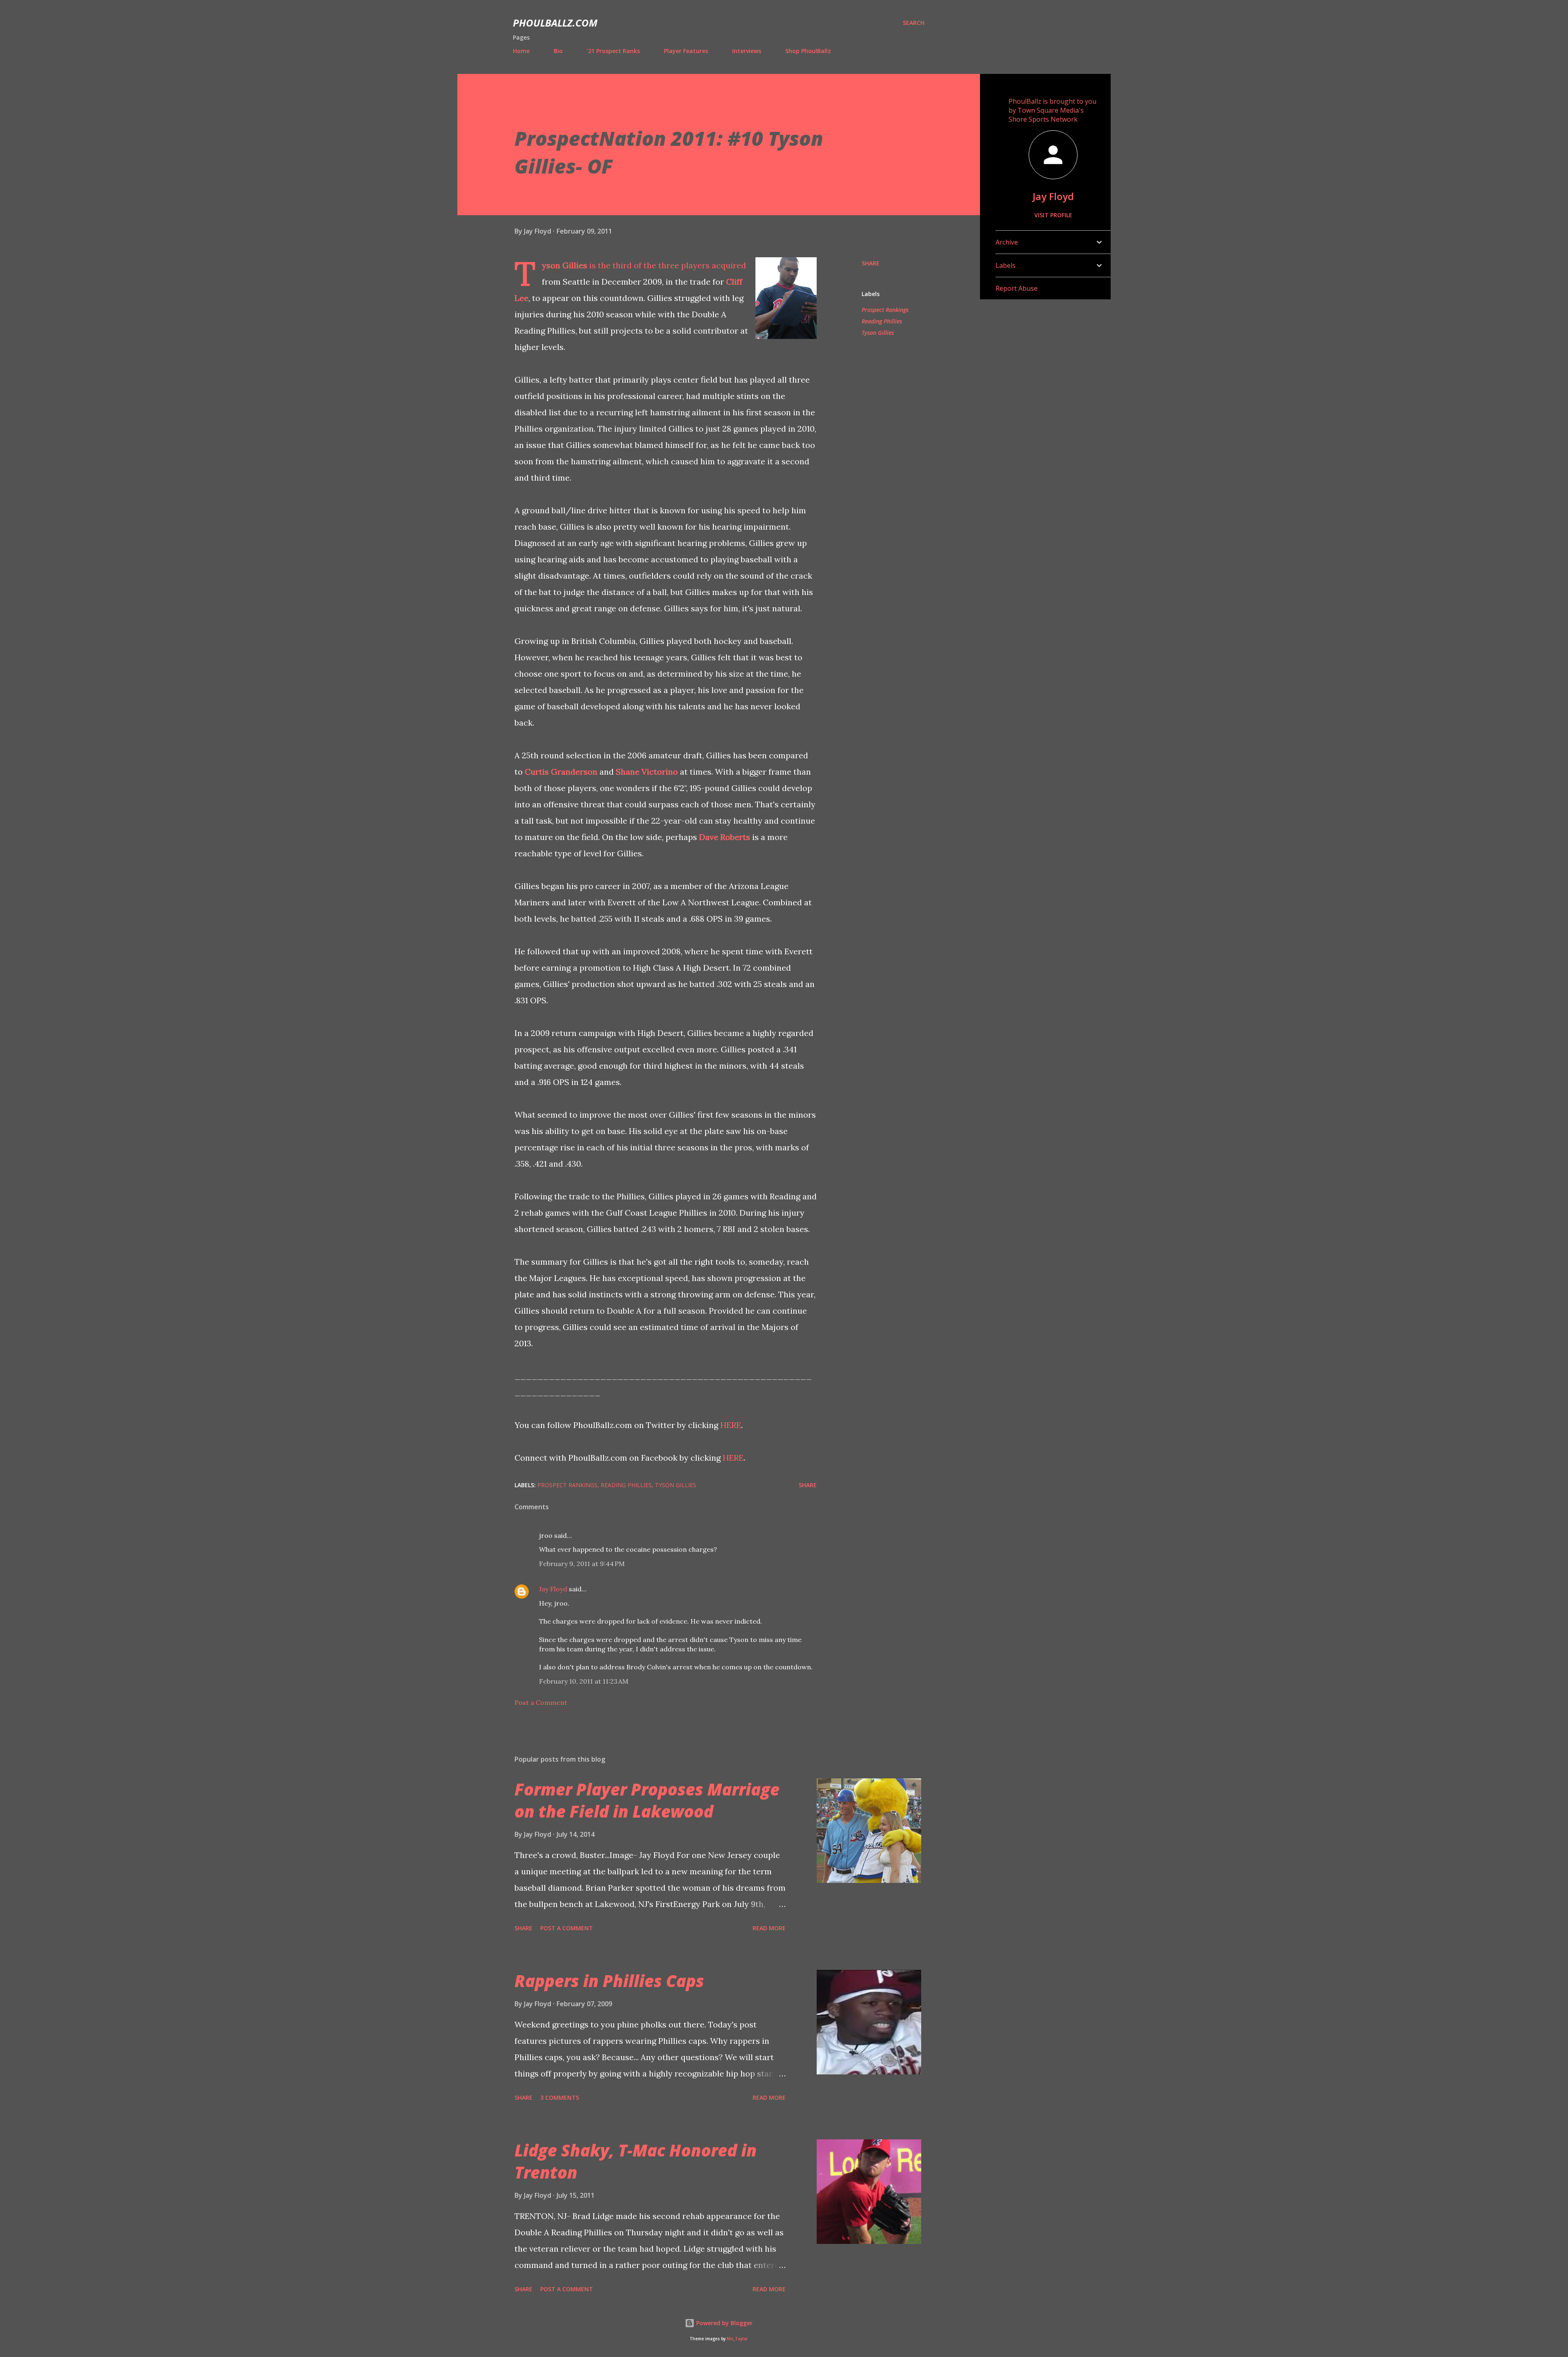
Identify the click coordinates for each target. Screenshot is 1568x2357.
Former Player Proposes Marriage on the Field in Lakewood (647, 1800)
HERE (731, 1425)
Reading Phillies (882, 321)
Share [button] (871, 263)
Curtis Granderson (561, 772)
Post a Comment (541, 1702)
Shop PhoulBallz (808, 51)
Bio (558, 51)
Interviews (747, 51)
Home (521, 51)
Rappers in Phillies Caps (609, 1981)
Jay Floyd (553, 1589)
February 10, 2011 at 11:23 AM (584, 1681)
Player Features (686, 51)
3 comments (560, 2097)
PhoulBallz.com (555, 23)
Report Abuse (1017, 288)
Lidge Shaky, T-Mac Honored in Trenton (636, 2161)
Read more (769, 1928)
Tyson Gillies (565, 265)
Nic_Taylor (737, 2339)
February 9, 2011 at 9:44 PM (582, 1564)
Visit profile (1053, 215)
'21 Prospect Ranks (613, 51)
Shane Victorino (647, 772)
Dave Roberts (725, 837)
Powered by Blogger (724, 2323)
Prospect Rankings (885, 310)
